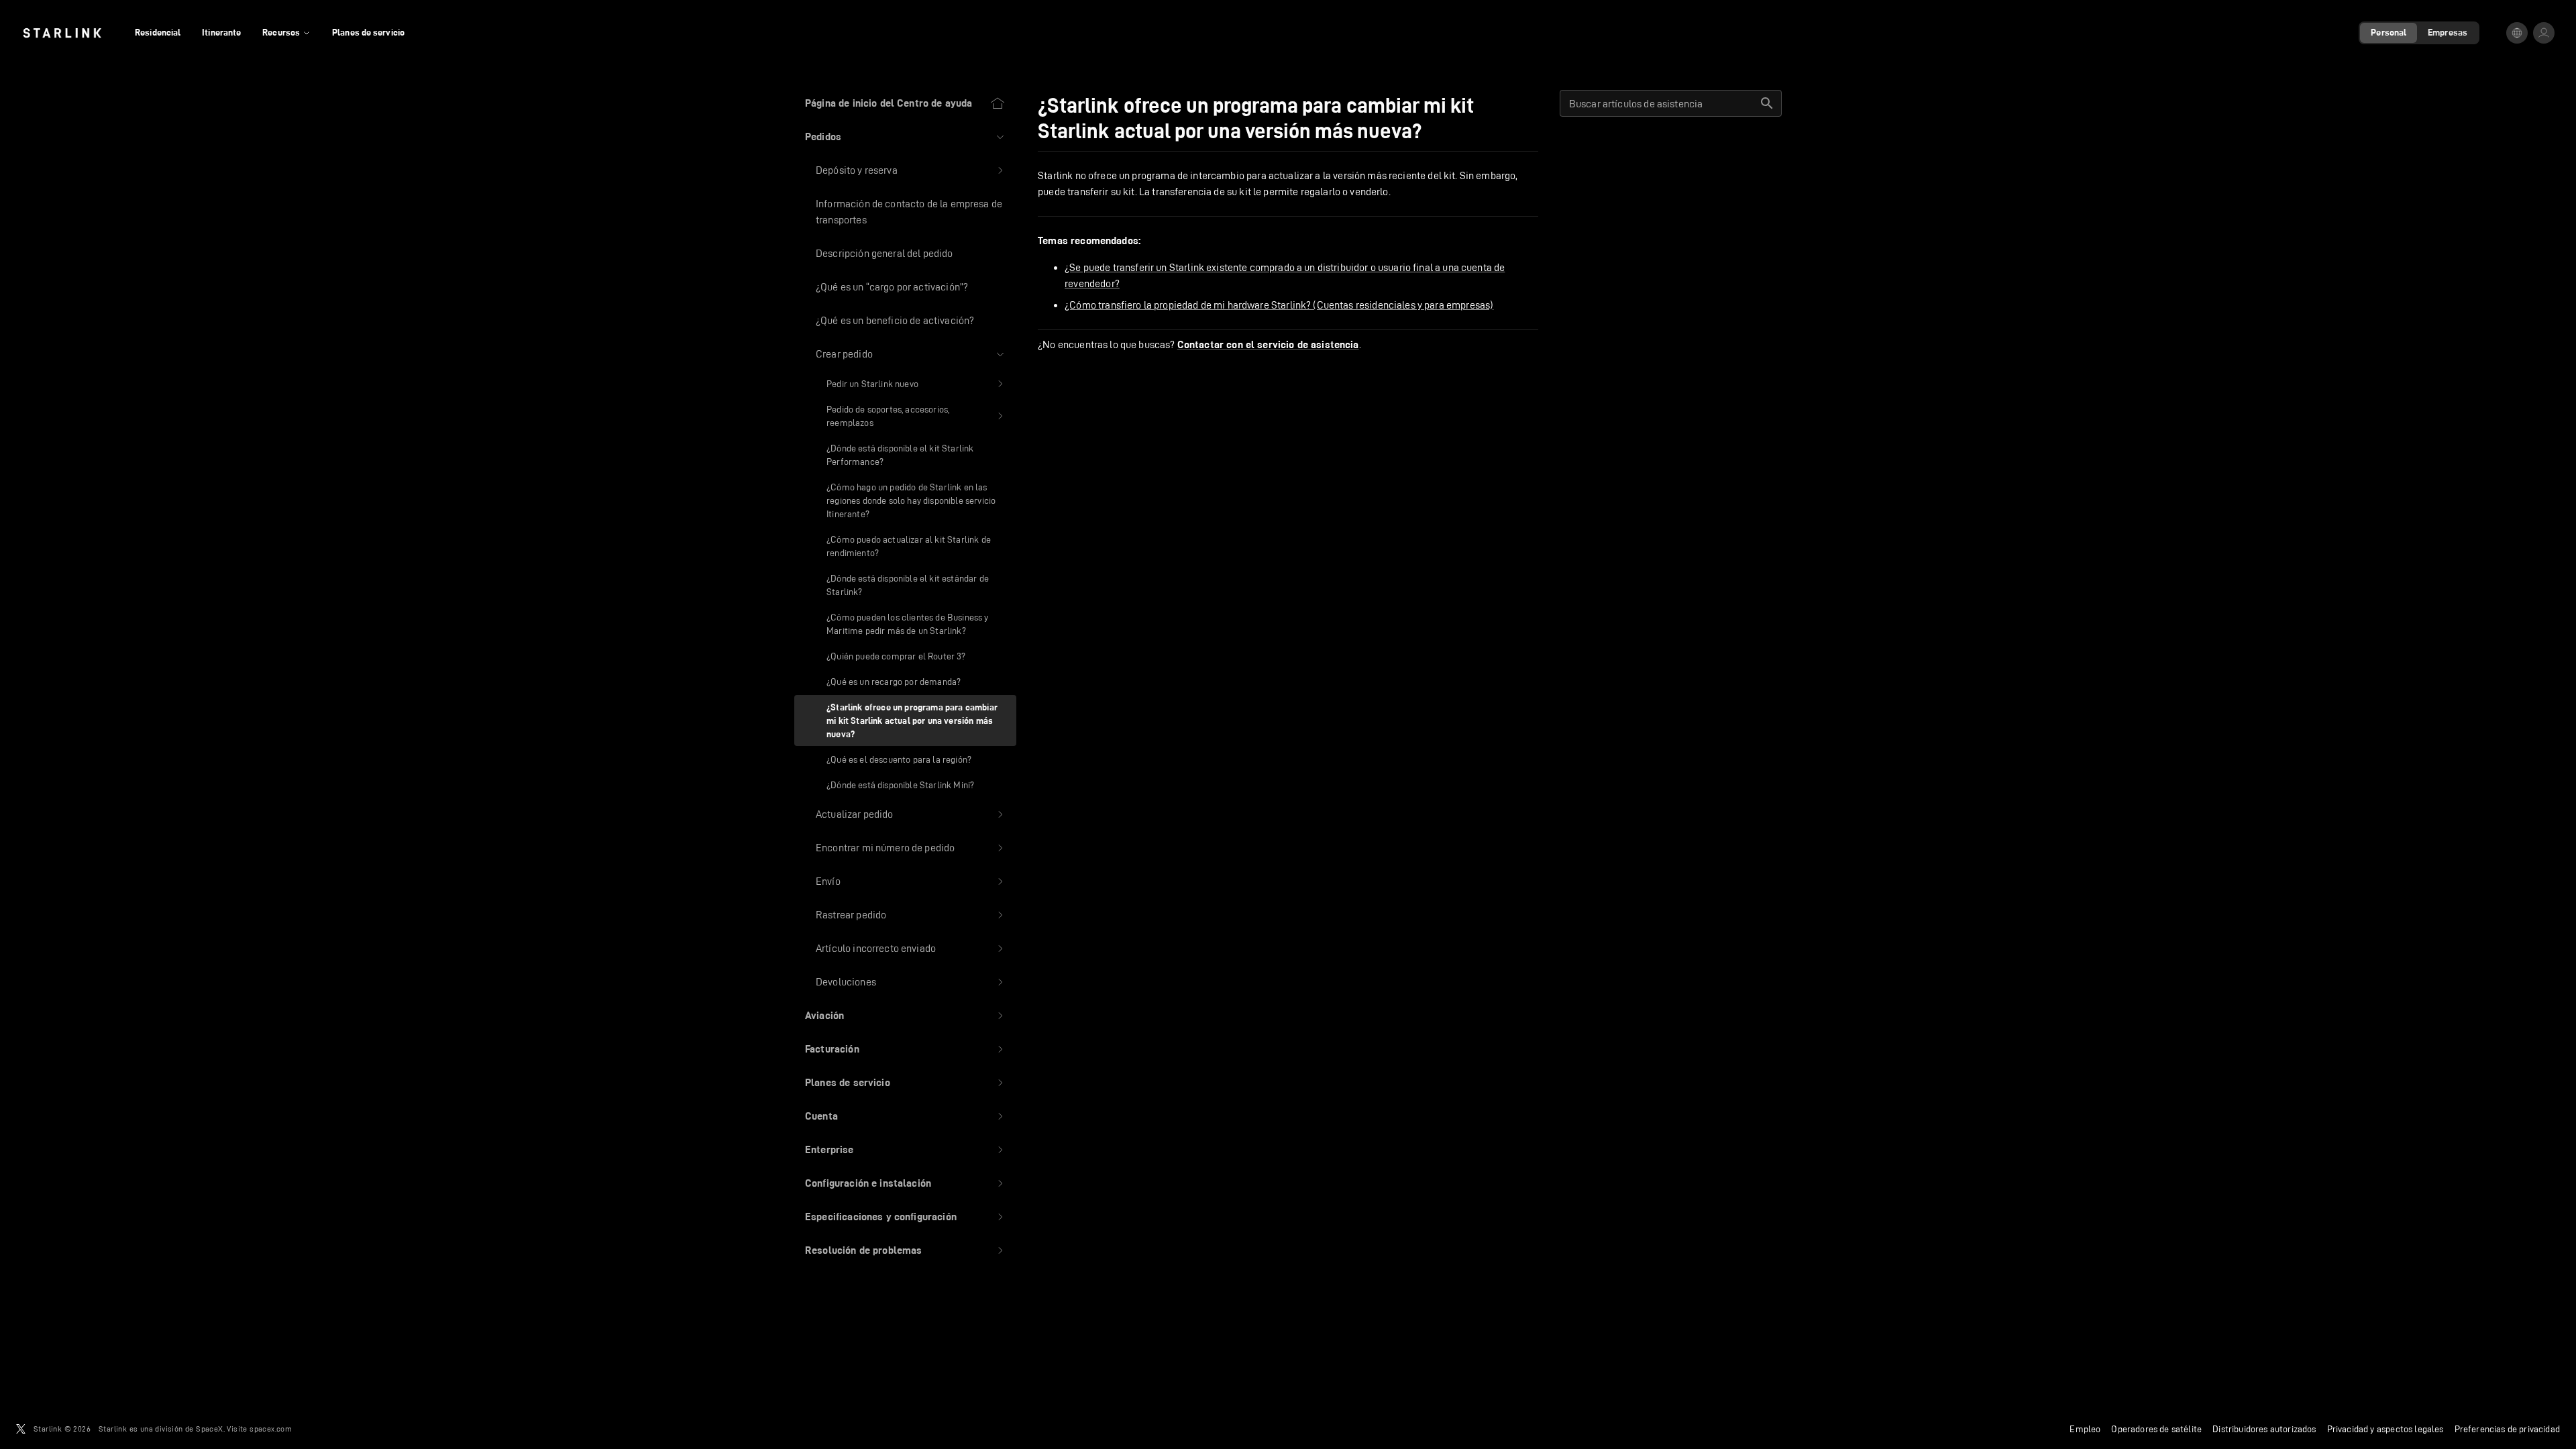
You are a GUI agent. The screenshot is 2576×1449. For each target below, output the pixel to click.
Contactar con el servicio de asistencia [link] (1268, 345)
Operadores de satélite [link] (2156, 1429)
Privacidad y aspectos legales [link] (2385, 1429)
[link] (62, 33)
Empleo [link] (2085, 1429)
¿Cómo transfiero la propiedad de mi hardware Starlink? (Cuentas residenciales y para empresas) (1279, 305)
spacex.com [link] (271, 1429)
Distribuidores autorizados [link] (2264, 1429)
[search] (1767, 103)
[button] (905, 137)
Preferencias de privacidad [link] (2507, 1429)
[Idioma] (2517, 33)
